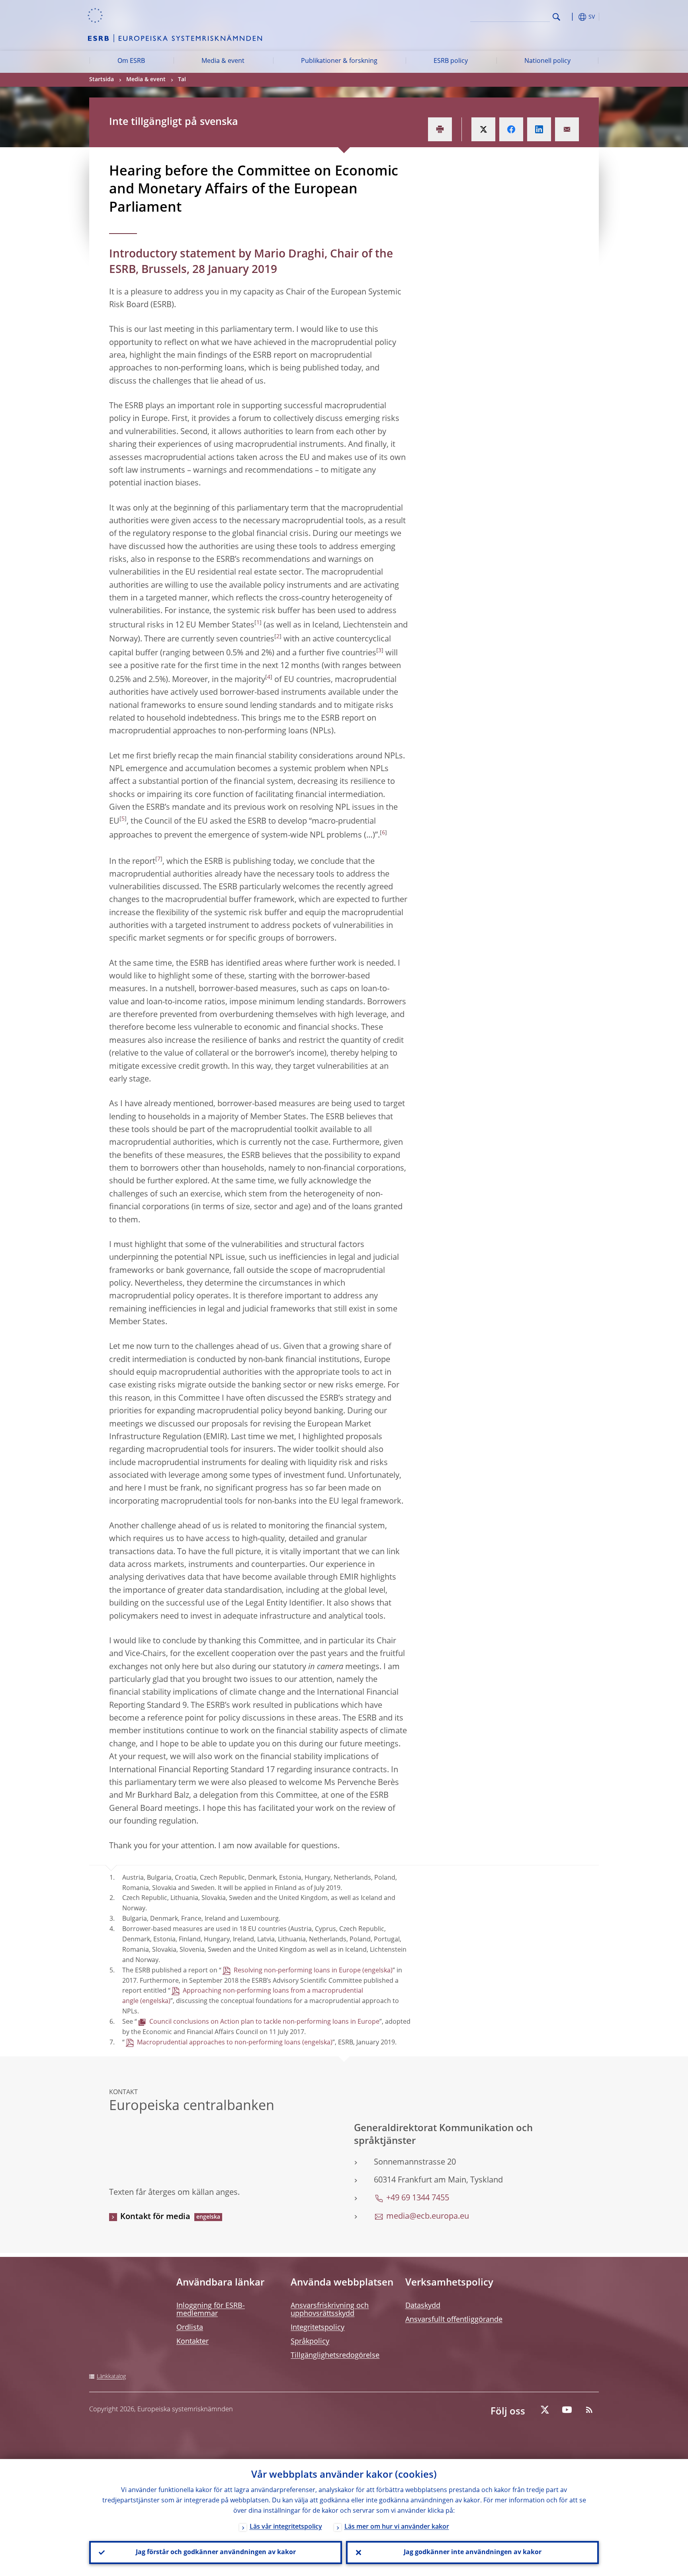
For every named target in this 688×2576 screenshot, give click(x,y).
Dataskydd (423, 2306)
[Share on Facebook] (511, 129)
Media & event (223, 61)
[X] (545, 2410)
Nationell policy (547, 61)
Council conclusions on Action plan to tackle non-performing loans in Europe (264, 2022)
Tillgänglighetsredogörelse (335, 2356)
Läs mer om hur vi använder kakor (397, 2527)
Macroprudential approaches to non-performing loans (219, 2043)
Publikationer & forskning (339, 61)
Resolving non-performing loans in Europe (297, 1971)
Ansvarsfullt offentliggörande (454, 2320)
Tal (182, 80)
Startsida (102, 80)
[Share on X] (483, 129)
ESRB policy (451, 61)
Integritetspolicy (318, 2328)
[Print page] (440, 129)
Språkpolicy (310, 2342)
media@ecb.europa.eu (428, 2217)
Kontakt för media (155, 2217)
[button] (571, 17)
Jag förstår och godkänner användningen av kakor (216, 2553)
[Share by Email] (567, 129)
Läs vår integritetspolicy (286, 2527)
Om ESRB (131, 61)
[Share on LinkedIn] (539, 129)
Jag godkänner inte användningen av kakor (473, 2553)
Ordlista (190, 2328)
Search (556, 17)
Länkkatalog (111, 2377)
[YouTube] (567, 2410)
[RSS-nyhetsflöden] (589, 2410)
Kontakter (193, 2342)
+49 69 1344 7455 (418, 2198)
